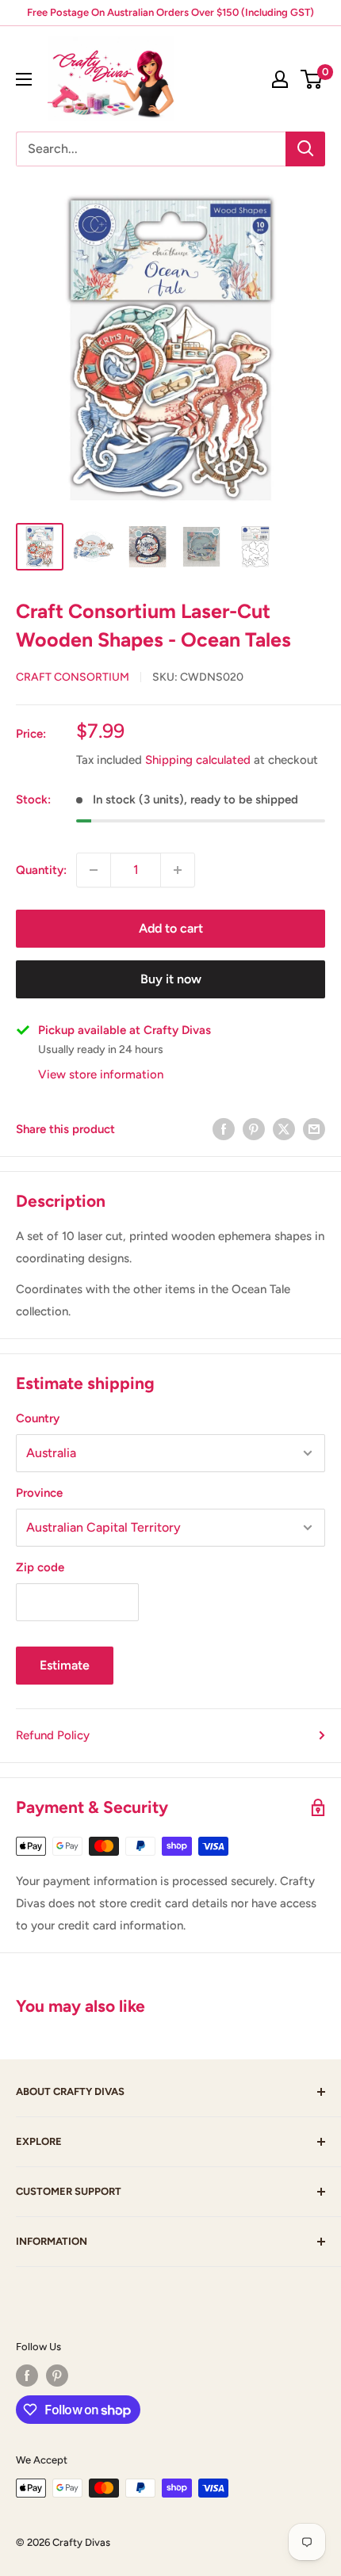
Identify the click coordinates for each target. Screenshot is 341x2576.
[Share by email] (314, 1129)
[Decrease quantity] (94, 870)
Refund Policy (53, 1735)
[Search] (305, 149)
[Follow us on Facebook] (27, 2376)
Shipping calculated (198, 760)
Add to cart (171, 928)
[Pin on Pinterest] (254, 1129)
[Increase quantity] (178, 870)
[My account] (280, 79)
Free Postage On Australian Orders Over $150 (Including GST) (170, 12)
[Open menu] (24, 79)
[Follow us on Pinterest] (57, 2376)
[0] (312, 79)
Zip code (40, 1567)
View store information (101, 1074)
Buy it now (171, 979)
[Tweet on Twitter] (284, 1129)
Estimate (65, 1665)
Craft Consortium (73, 677)
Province (39, 1493)
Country (38, 1418)
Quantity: (41, 870)
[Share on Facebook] (224, 1129)
